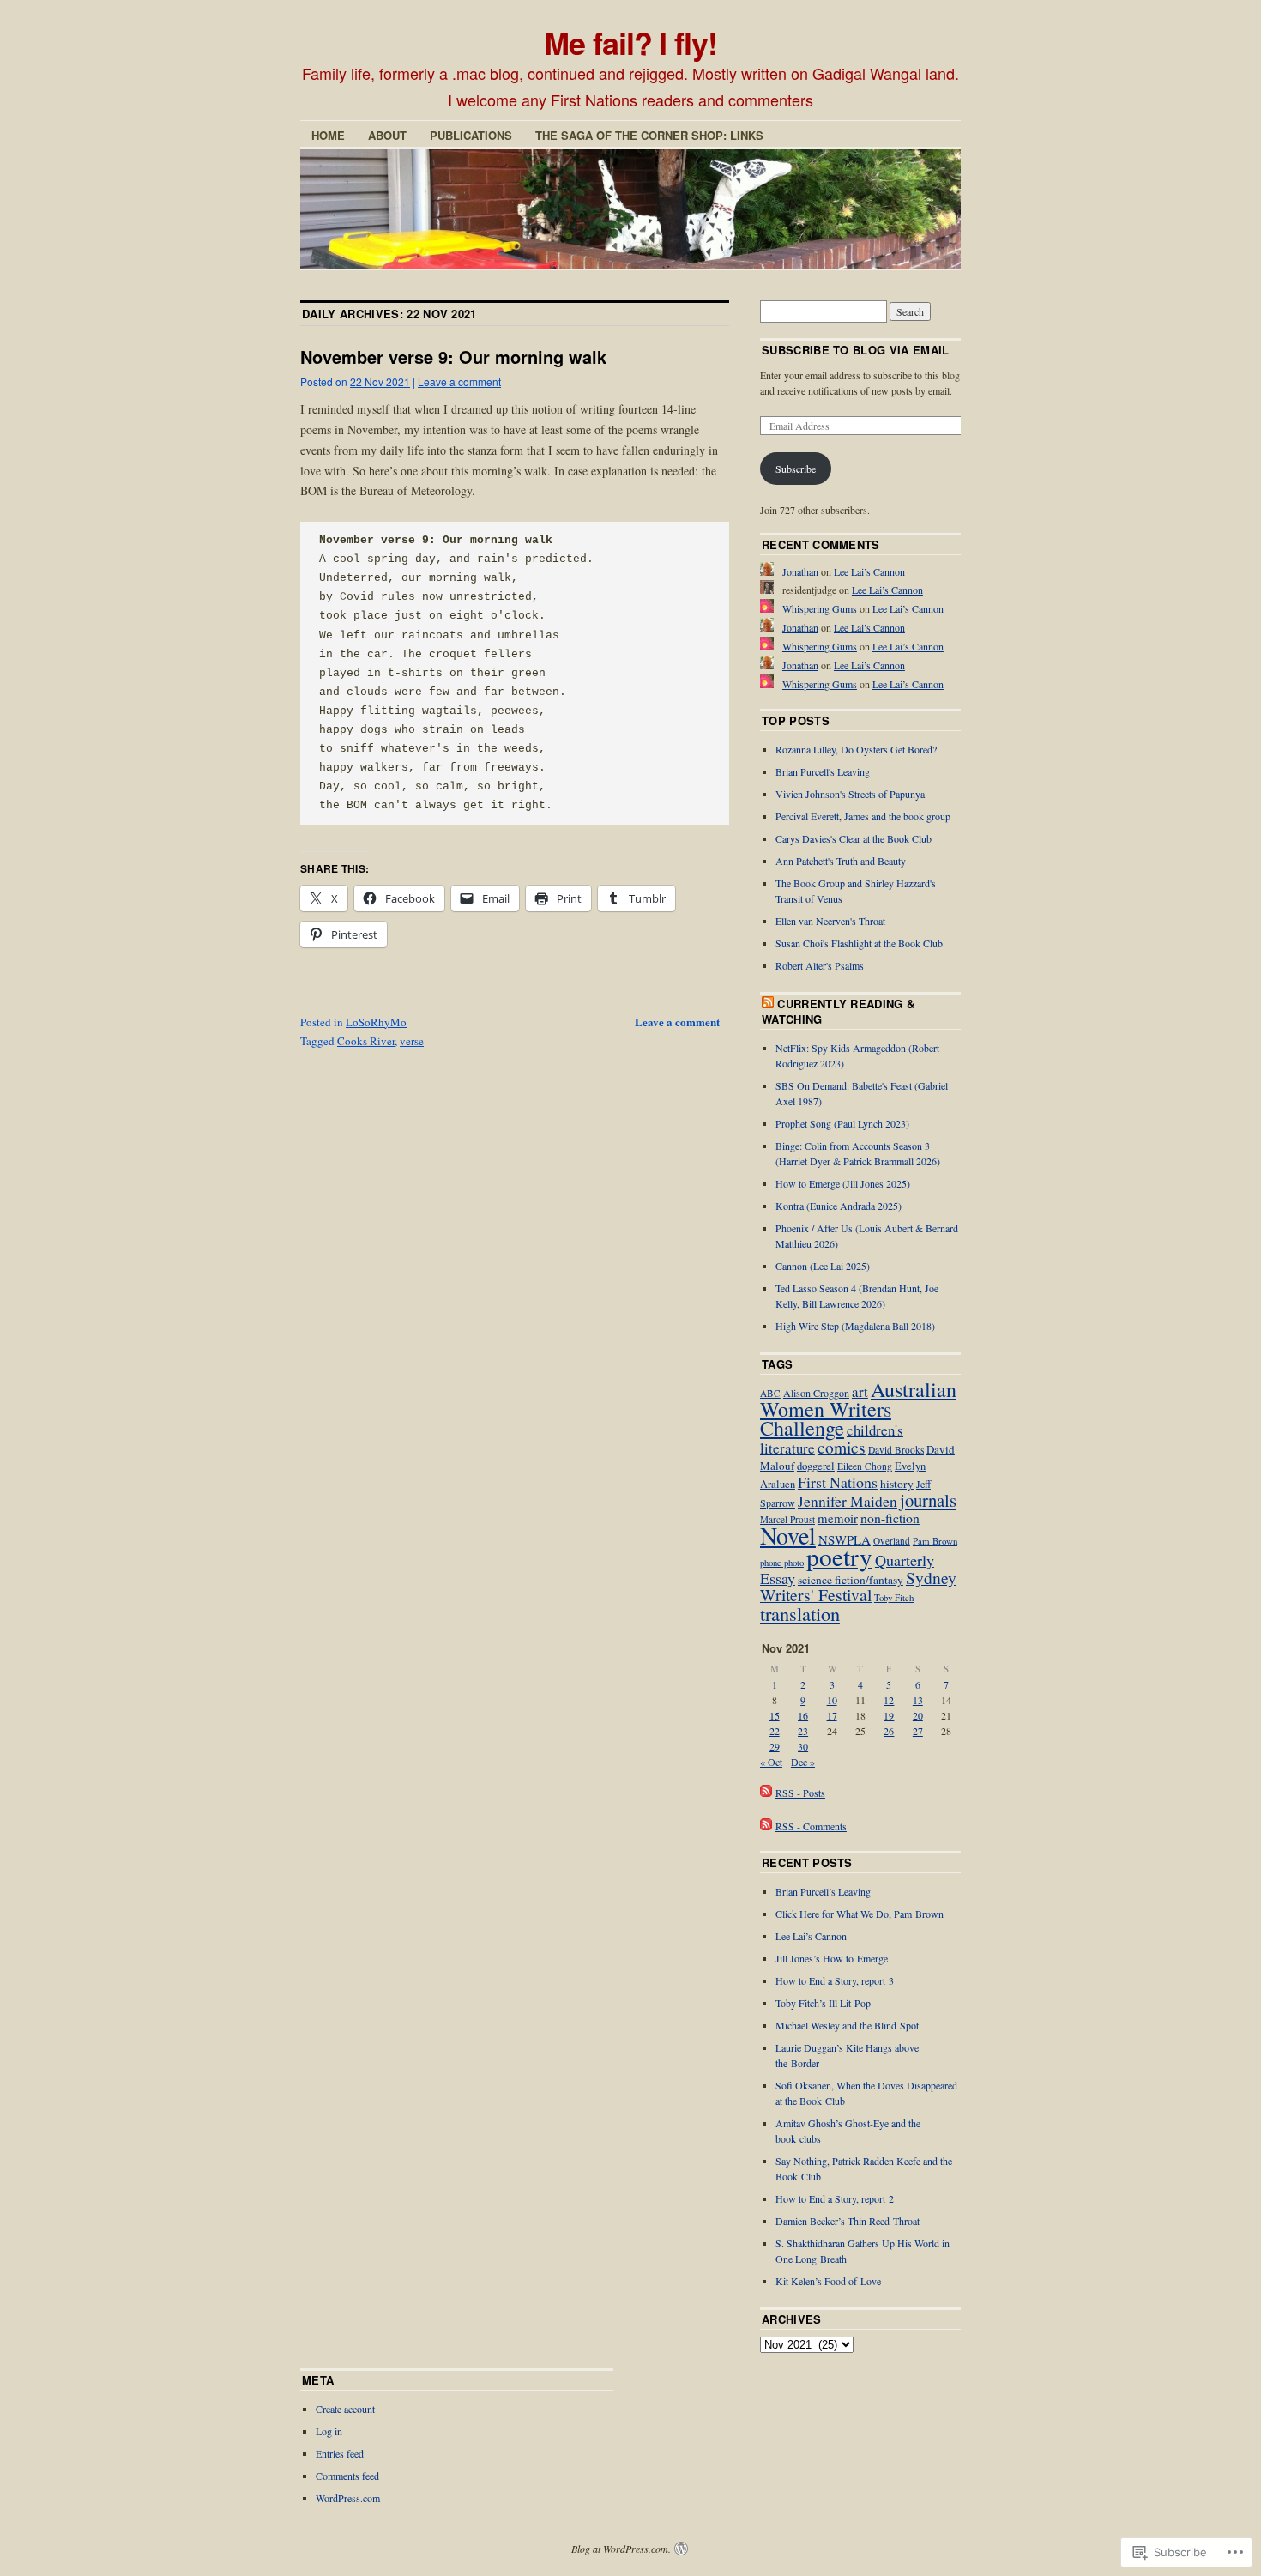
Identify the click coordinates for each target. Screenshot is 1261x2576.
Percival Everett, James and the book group (863, 816)
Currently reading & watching (839, 1011)
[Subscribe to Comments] (766, 1826)
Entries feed (340, 2453)
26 (889, 1731)
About (387, 135)
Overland (892, 1541)
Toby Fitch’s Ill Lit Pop (823, 2003)
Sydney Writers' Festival (858, 1586)
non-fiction (890, 1518)
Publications (471, 135)
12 (889, 1700)
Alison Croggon (816, 1393)
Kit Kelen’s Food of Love (828, 2281)
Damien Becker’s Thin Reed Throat (848, 2221)
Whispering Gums (820, 608)
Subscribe (796, 469)
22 (775, 1731)
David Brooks (896, 1450)
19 (889, 1715)
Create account (345, 2409)
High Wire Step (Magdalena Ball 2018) (855, 1326)
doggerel (816, 1466)
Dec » (803, 1762)
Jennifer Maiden (848, 1501)
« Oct (771, 1762)
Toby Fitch (894, 1597)
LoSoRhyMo (376, 1022)
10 (832, 1700)
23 (803, 1731)
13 (918, 1700)
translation (800, 1613)
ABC (770, 1393)
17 (832, 1715)
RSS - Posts (800, 1793)
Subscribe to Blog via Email (856, 350)
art (860, 1391)
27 (918, 1731)
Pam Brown (935, 1541)
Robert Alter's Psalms (820, 965)
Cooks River (366, 1041)
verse (412, 1041)
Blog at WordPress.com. (621, 2549)
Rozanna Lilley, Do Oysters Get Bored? (856, 749)
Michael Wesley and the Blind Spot (847, 2025)
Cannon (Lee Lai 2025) (823, 1266)
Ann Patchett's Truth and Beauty (841, 861)
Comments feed (347, 2476)
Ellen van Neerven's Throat (830, 921)
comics (842, 1447)
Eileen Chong (865, 1466)
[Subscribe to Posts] (766, 1793)
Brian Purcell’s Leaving (823, 1891)
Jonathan (800, 571)
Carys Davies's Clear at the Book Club (854, 838)
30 (803, 1746)
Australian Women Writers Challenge (858, 1409)
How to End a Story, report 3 (835, 1980)
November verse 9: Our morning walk (453, 357)
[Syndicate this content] (768, 1004)
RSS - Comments (811, 1826)
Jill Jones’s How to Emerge (832, 1958)
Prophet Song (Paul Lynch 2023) (842, 1123)
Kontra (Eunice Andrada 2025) (839, 1206)
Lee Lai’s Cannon (869, 571)
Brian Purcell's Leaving (823, 771)
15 (775, 1715)
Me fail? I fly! (630, 42)
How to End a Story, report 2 (835, 2198)
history (897, 1484)
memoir (838, 1518)
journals (928, 1500)
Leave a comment (459, 381)
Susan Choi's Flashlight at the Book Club (859, 943)
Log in (329, 2431)
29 (775, 1746)
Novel (788, 1535)
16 (803, 1715)
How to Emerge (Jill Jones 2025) (843, 1183)
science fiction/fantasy (851, 1580)
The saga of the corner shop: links (649, 135)
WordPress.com (348, 2498)
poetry (839, 1556)
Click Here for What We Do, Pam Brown (860, 1914)
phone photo (782, 1563)
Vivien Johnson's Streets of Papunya (850, 794)
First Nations (838, 1482)
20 (918, 1715)
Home (328, 135)
